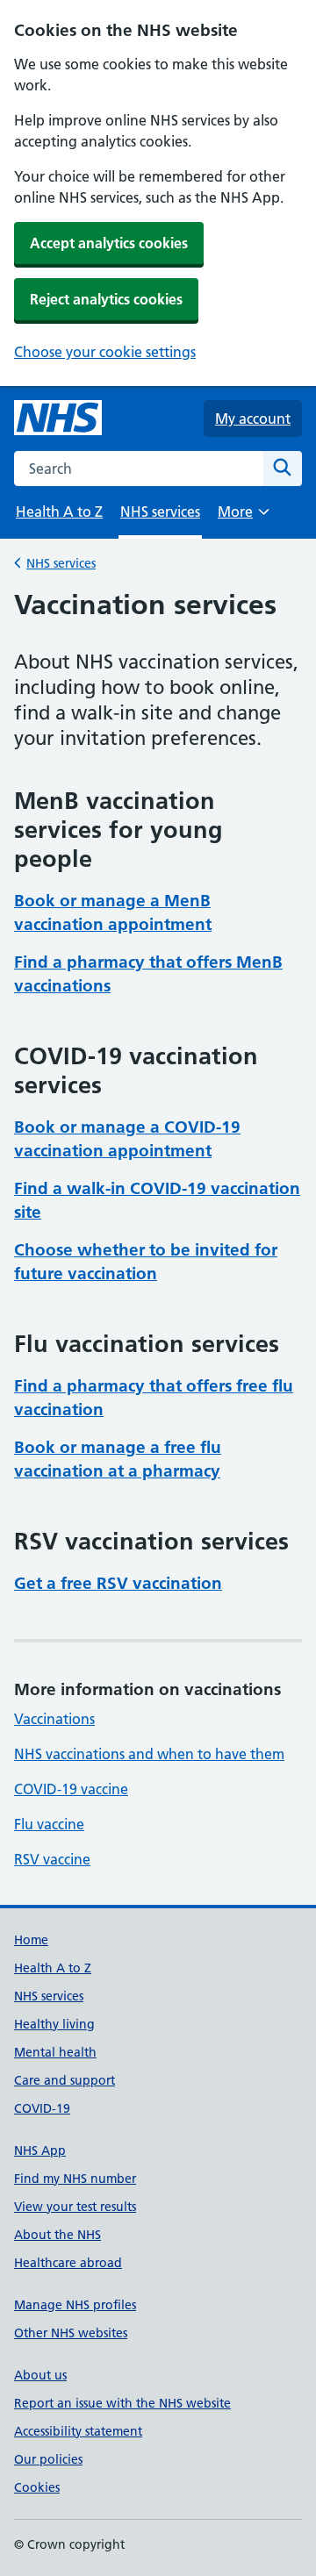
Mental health (55, 2052)
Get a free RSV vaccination (118, 1583)
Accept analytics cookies (109, 243)
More (243, 517)
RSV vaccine (52, 1859)
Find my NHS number (75, 2179)
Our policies (48, 2459)
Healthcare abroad (68, 2263)
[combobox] (139, 469)
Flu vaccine (49, 1824)
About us (40, 2375)
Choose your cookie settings (105, 352)
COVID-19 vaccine (71, 1789)
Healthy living (54, 2024)
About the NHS (57, 2235)
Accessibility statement (78, 2431)
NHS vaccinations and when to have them (149, 1754)
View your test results (75, 2207)
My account (253, 419)
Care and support (65, 2080)
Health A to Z (59, 512)
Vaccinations (54, 1719)
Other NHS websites (71, 2333)
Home (31, 1940)
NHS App (40, 2150)
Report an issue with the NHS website (122, 2403)
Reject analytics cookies (106, 299)
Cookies (37, 2487)
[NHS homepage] (58, 419)
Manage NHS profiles (75, 2305)
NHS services (61, 563)
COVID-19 (42, 2108)
